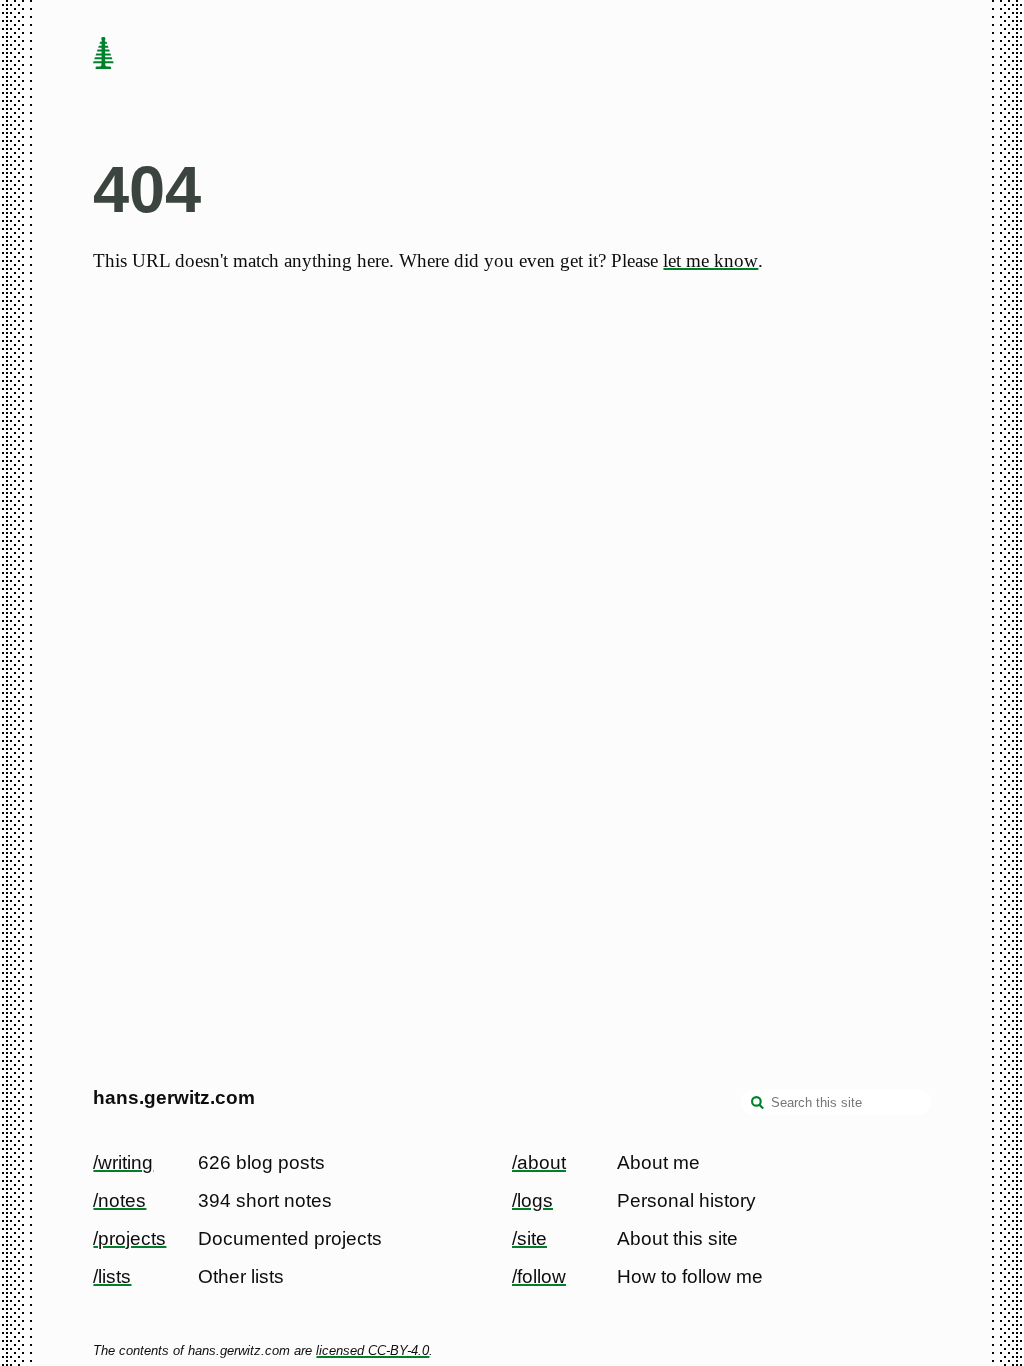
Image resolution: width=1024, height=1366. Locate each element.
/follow (539, 1276)
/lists (112, 1276)
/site (529, 1238)
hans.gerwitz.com (174, 1097)
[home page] (104, 55)
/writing (123, 1162)
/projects (129, 1238)
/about (539, 1162)
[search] (758, 1104)
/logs (532, 1200)
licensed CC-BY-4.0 (372, 1350)
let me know (710, 260)
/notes (119, 1200)
